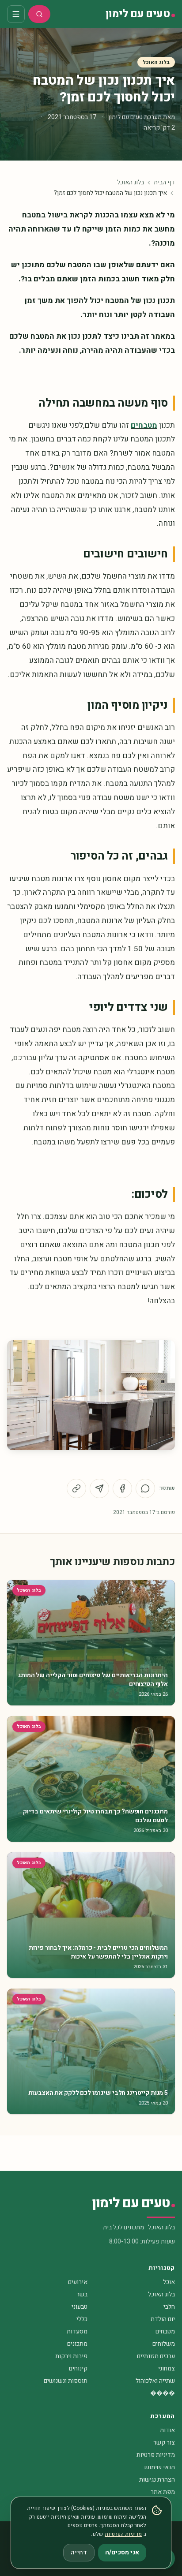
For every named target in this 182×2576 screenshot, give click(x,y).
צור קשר (164, 2443)
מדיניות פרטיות (156, 2455)
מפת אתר (163, 2492)
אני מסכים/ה (122, 2552)
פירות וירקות (71, 2356)
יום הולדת (163, 2319)
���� (163, 2393)
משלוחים (164, 2344)
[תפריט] (16, 14)
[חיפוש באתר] (39, 14)
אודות (167, 2430)
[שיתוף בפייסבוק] (122, 1488)
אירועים (78, 2282)
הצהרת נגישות (157, 2480)
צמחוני (167, 2368)
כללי (82, 2319)
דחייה (79, 2552)
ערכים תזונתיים (156, 2356)
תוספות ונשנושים (66, 2381)
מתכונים (77, 2344)
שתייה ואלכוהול (155, 2381)
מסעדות (77, 2331)
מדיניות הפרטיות (123, 2534)
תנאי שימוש (160, 2467)
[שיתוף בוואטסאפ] (145, 1488)
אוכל (169, 2282)
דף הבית (164, 183)
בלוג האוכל (156, 62)
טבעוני (80, 2307)
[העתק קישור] (76, 1488)
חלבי (169, 2307)
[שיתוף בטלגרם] (99, 1488)
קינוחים (78, 2368)
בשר (82, 2294)
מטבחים (144, 425)
